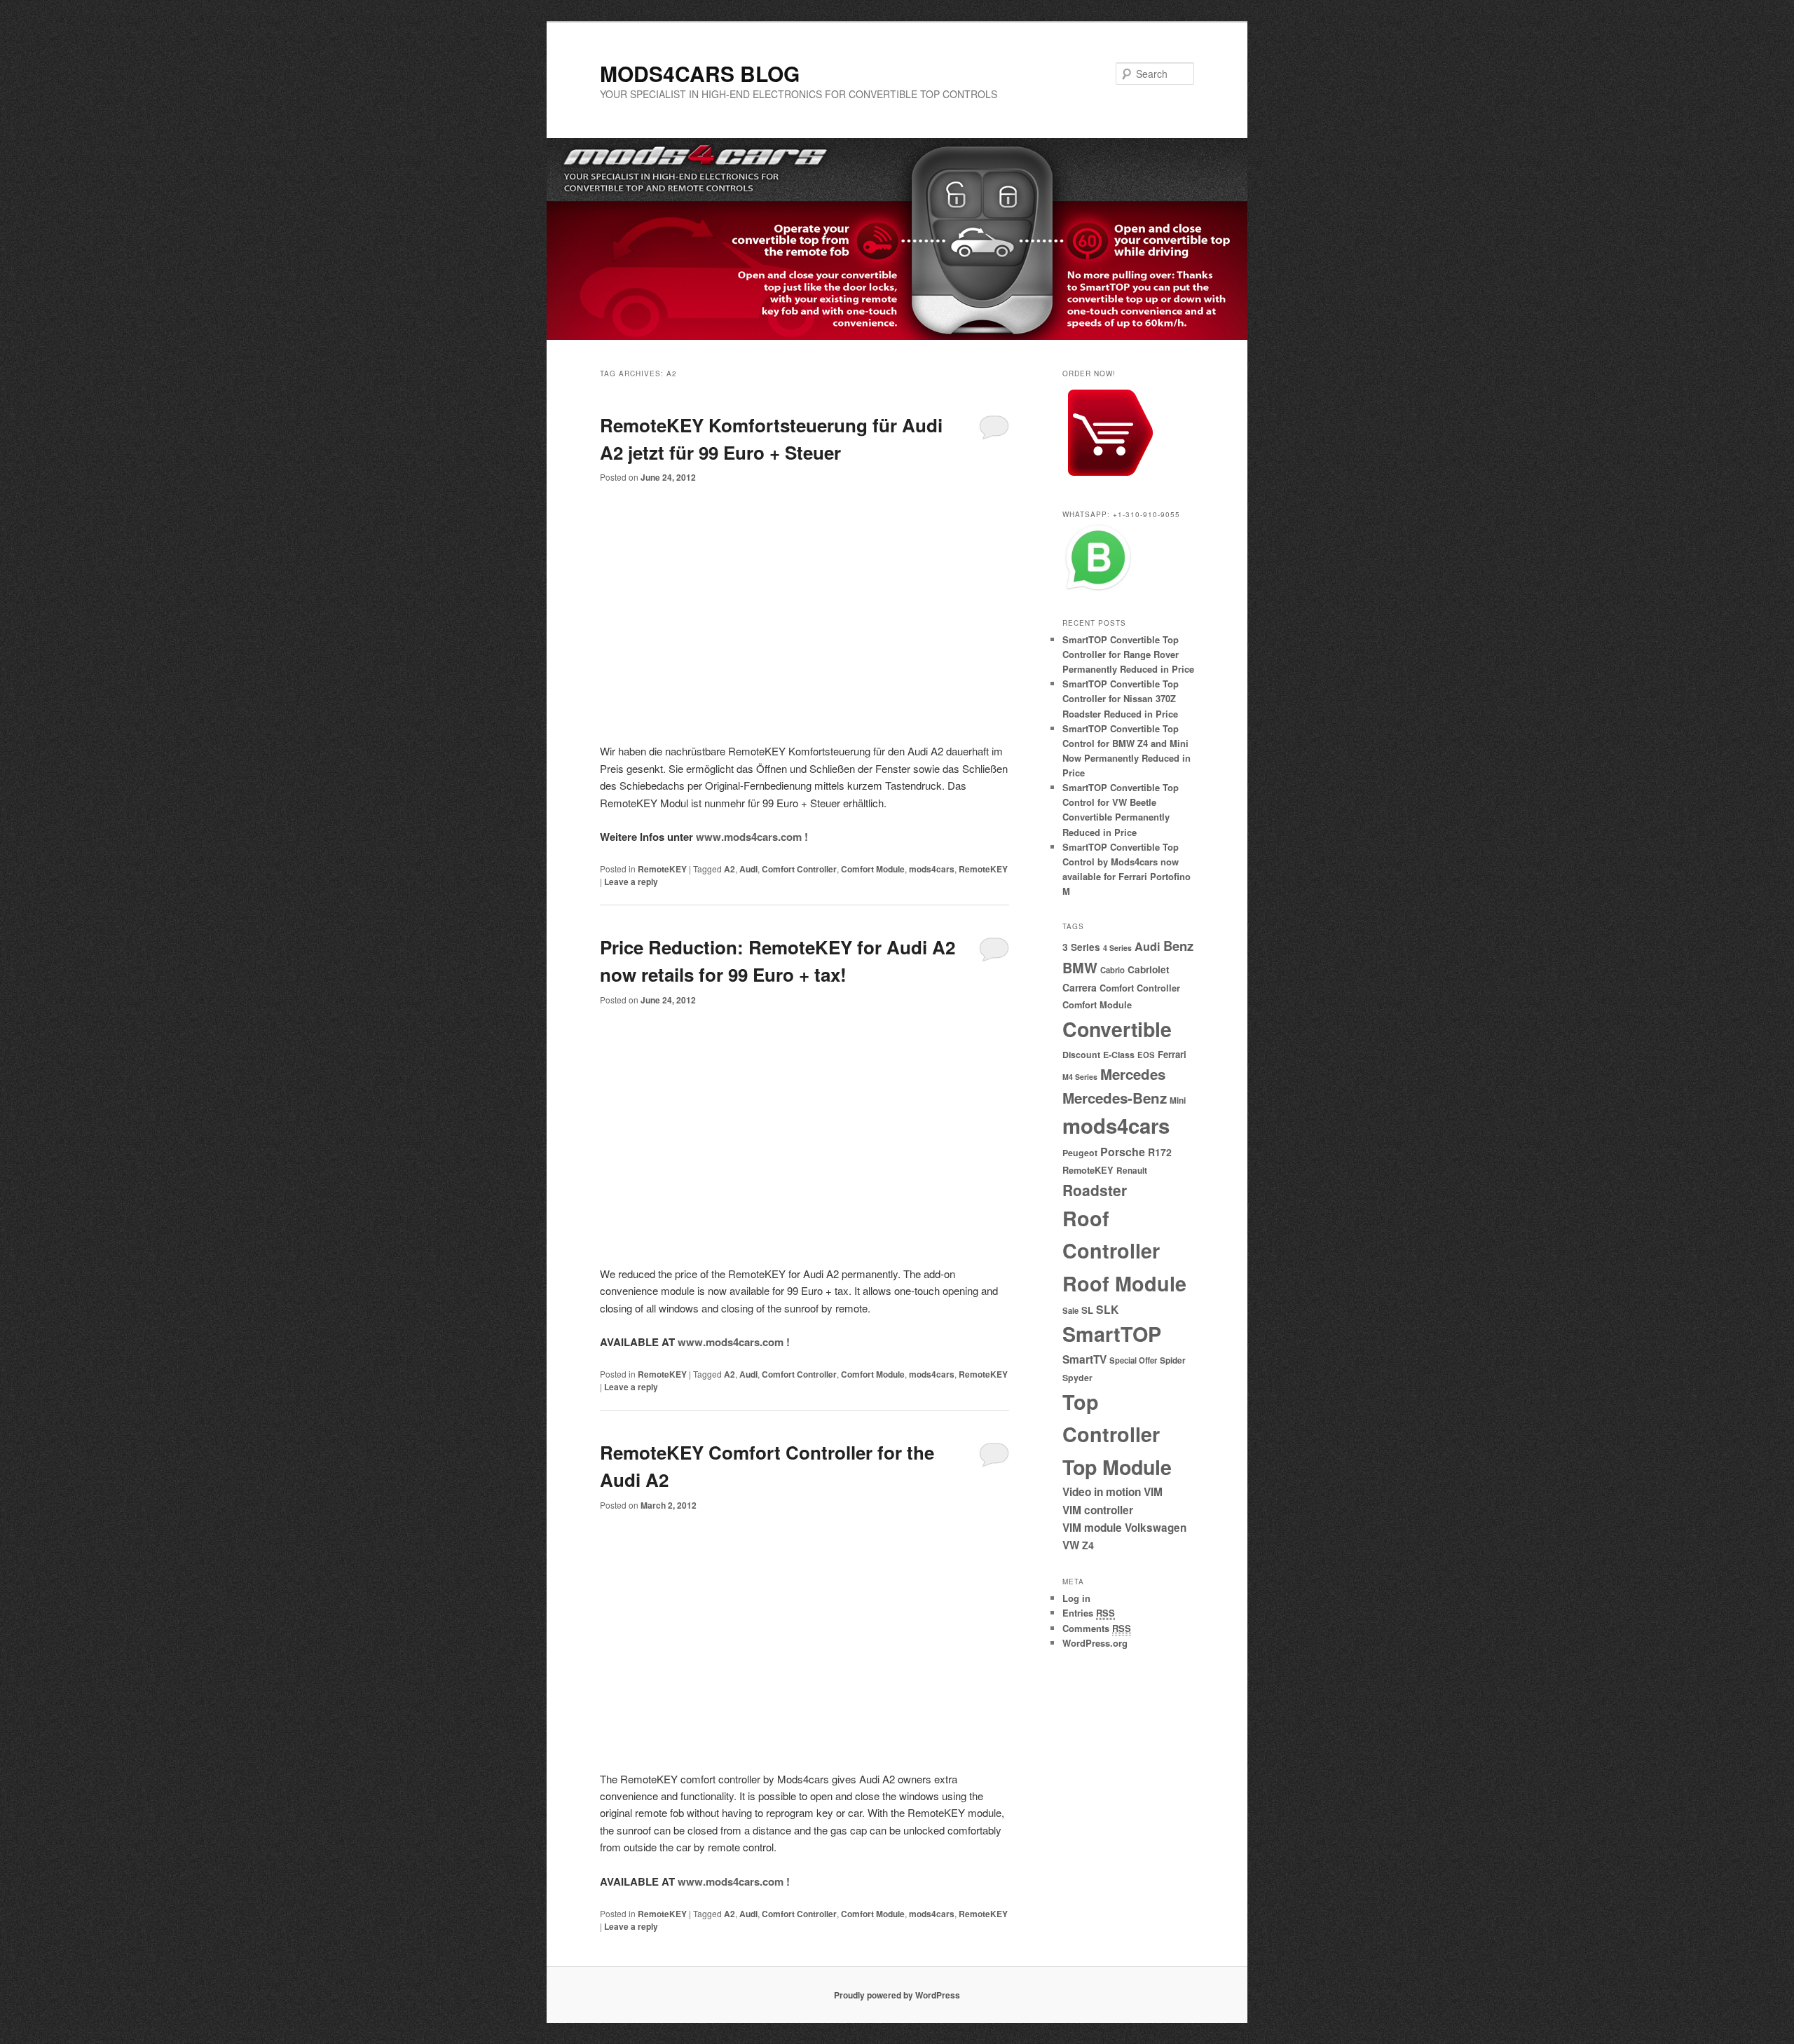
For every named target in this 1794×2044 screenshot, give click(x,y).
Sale (1070, 1310)
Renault (1132, 1171)
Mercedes (1133, 1074)
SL (1087, 1310)
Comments (1097, 1628)
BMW (1080, 968)
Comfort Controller (799, 869)
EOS (1146, 1055)
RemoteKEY (662, 869)
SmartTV (1084, 1359)
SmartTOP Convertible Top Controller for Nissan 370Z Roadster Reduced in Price (1121, 698)
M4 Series (1080, 1077)
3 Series (1081, 947)
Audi (748, 869)
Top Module (1117, 1467)
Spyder (1077, 1378)
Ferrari (1172, 1054)
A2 (730, 869)
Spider (1173, 1360)
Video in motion (1102, 1492)
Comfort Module (873, 869)
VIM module (1092, 1528)
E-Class (1119, 1055)
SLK (1107, 1309)
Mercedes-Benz (1115, 1098)
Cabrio (1112, 970)
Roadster (1095, 1190)
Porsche (1123, 1152)
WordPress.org (1095, 1643)
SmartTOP (1112, 1334)
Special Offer (1133, 1360)
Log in (1076, 1598)
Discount (1081, 1055)
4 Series (1117, 948)
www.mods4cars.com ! (752, 837)
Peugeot (1080, 1153)
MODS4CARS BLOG (700, 73)
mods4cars (932, 869)
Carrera (1080, 987)
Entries (1089, 1613)
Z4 (1088, 1545)
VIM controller (1098, 1510)
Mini (1178, 1100)
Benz (1178, 946)
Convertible (1117, 1029)
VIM (1153, 1492)
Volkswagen (1156, 1528)
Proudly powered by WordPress (897, 1995)
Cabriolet (1149, 969)
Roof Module (1124, 1283)
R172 (1160, 1152)
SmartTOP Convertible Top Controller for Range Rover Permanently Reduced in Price (1128, 654)
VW (1071, 1545)
